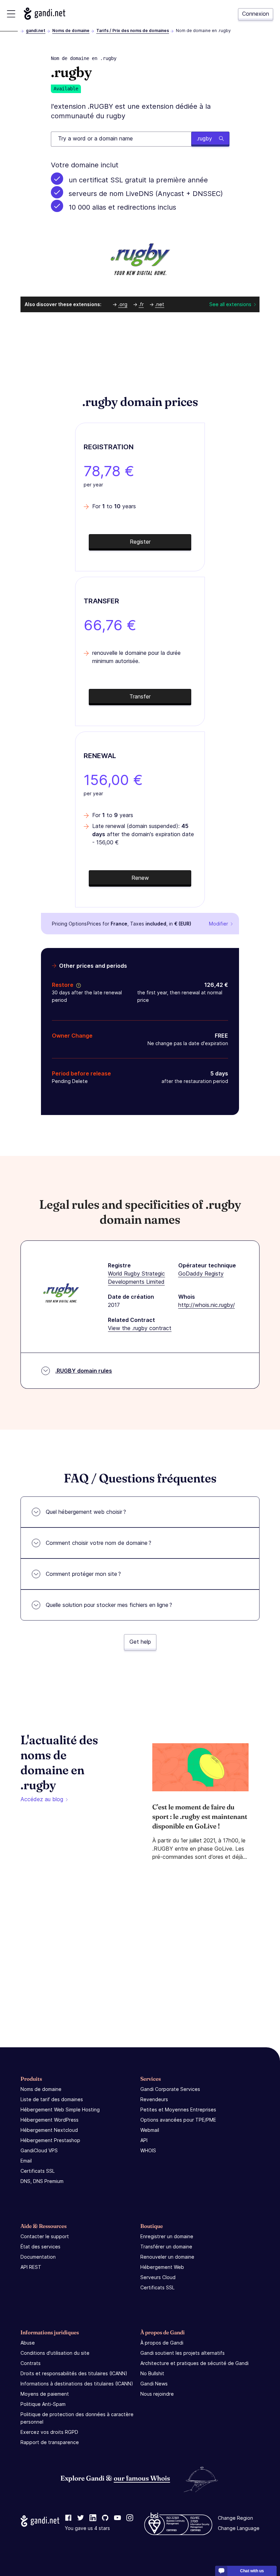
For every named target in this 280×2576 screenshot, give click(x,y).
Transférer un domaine (166, 2247)
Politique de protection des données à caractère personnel (77, 2418)
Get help (140, 1642)
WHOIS (148, 2150)
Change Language (239, 2528)
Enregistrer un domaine (167, 2236)
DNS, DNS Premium (42, 2181)
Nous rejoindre (157, 2394)
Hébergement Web (162, 2267)
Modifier (219, 924)
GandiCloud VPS (39, 2150)
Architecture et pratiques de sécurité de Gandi (194, 2363)
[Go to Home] (45, 14)
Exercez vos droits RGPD (49, 2432)
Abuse (28, 2343)
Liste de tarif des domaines (52, 2099)
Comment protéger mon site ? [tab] (83, 1574)
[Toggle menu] (11, 14)
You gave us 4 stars (87, 2528)
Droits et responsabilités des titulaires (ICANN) (74, 2373)
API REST (31, 2267)
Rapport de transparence (50, 2442)
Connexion (256, 14)
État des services (40, 2247)
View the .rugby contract (140, 1328)
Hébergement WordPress (50, 2120)
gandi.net (36, 31)
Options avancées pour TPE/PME (178, 2120)
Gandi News (154, 2384)
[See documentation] (77, 985)
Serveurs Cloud (158, 2277)
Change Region (235, 2518)
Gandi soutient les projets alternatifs (183, 2353)
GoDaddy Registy (201, 1274)
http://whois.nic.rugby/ (207, 1305)
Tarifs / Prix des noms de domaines (133, 31)
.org (123, 304)
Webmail (150, 2130)
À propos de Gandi (162, 2343)
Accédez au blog (42, 1799)
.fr (141, 304)
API (144, 2140)
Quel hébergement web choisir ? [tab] (86, 1512)
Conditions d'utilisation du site (55, 2353)
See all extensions (230, 304)
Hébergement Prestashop (50, 2140)
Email (26, 2161)
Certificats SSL (38, 2171)
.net (160, 304)
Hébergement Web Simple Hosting (60, 2110)
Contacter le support (45, 2236)
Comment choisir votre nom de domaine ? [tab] (99, 1543)
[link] (68, 2518)
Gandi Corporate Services (170, 2089)
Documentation (38, 2257)
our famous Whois (142, 2478)
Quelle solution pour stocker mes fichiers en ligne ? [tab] (109, 1605)
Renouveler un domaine (167, 2257)
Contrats (31, 2363)
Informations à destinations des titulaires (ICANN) (77, 2384)
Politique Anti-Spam (43, 2404)
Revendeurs (154, 2099)
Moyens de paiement (45, 2394)
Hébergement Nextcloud (49, 2130)
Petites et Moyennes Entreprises (178, 2110)
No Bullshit (152, 2373)
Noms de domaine (71, 31)
